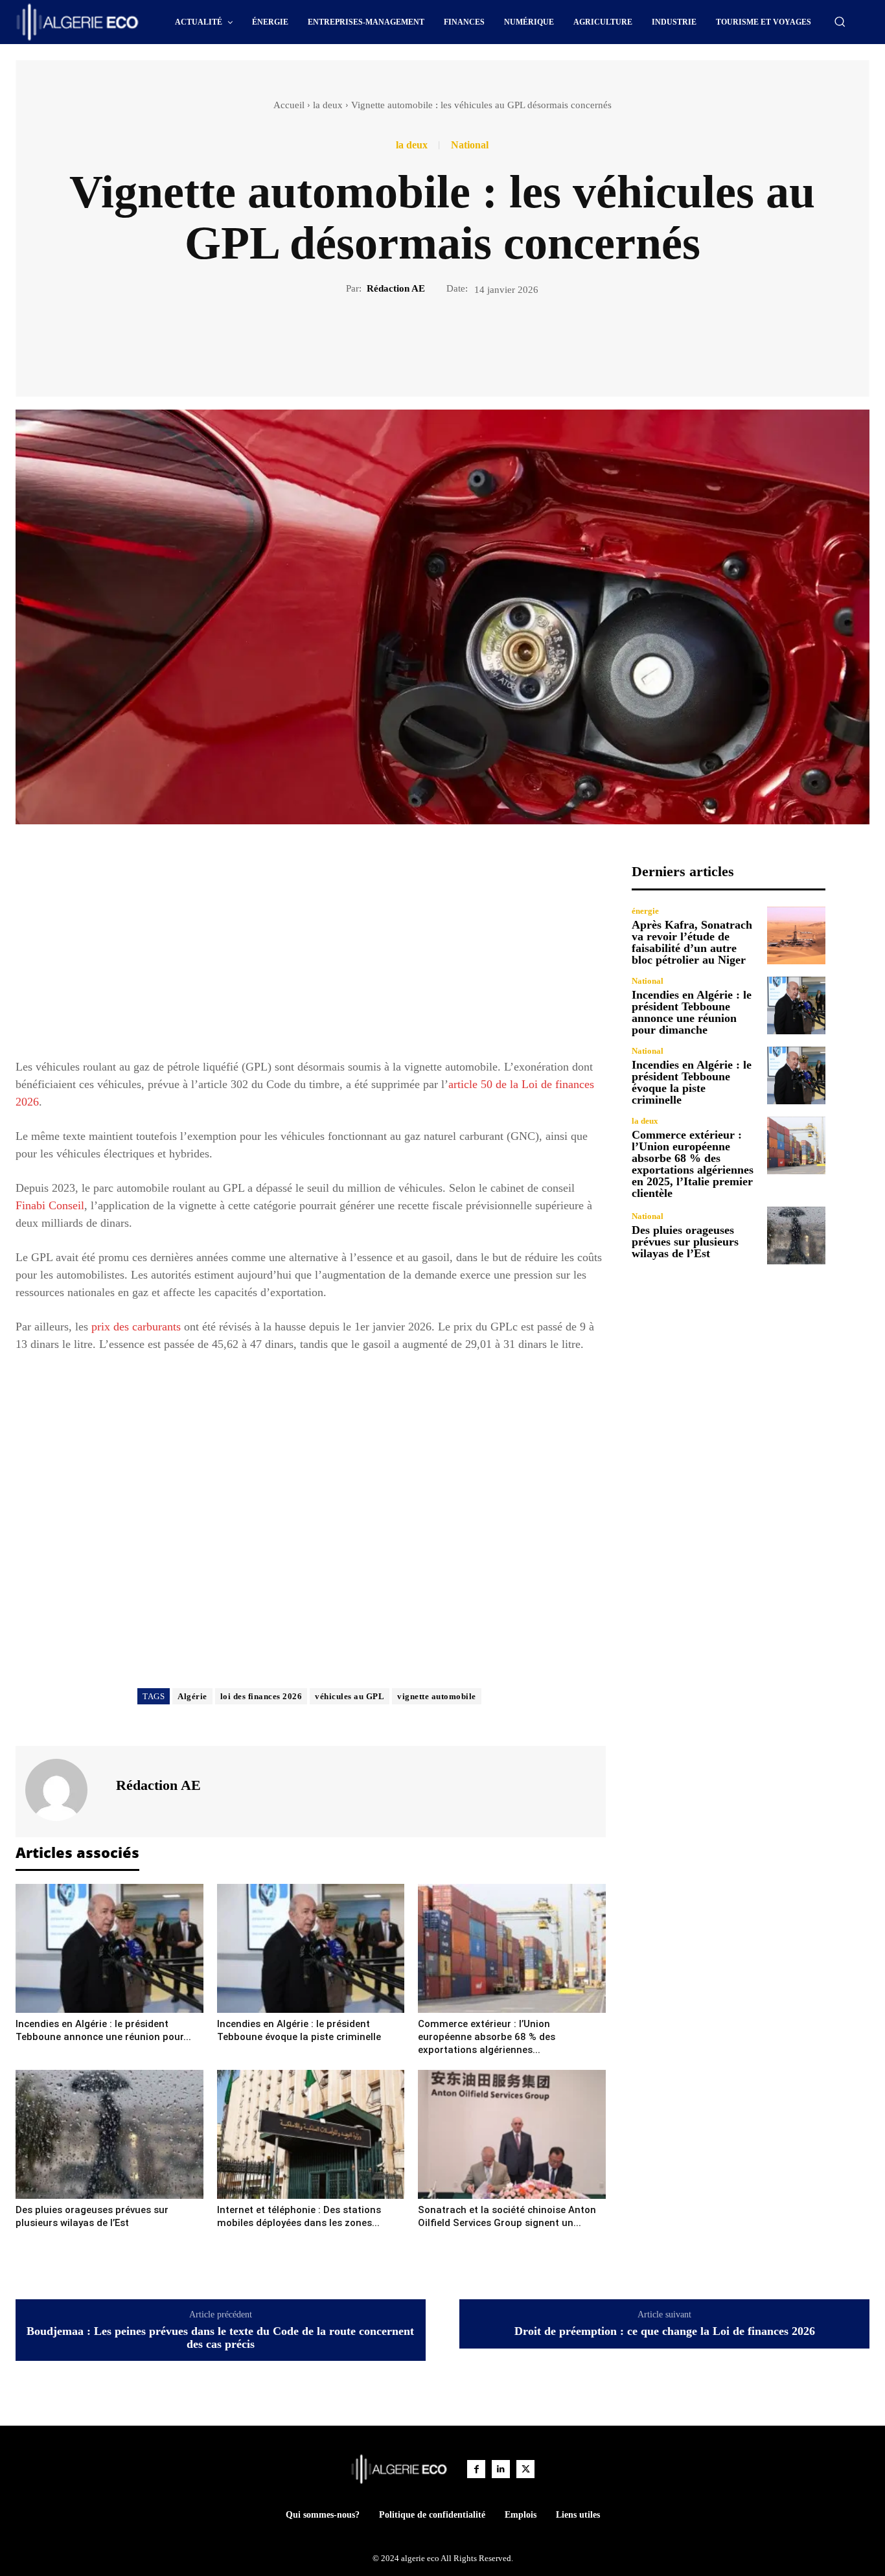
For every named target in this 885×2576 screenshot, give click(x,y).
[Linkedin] (501, 2469)
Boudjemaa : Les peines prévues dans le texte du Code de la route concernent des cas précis (220, 2338)
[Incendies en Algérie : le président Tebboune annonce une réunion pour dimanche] (109, 1948)
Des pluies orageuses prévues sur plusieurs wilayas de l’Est (685, 1242)
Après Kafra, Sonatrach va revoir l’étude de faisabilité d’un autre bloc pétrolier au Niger (692, 942)
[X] (428, 340)
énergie (645, 911)
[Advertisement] (311, 954)
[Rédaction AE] (64, 1790)
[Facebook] (398, 340)
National (470, 145)
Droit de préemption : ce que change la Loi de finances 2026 (665, 2331)
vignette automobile (437, 1696)
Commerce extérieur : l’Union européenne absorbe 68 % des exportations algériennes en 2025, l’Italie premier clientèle (693, 1164)
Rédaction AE (396, 288)
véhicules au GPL (350, 1696)
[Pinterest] (457, 340)
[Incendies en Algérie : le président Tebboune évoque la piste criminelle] (311, 1948)
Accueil (289, 105)
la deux (328, 105)
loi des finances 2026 (261, 1696)
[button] (840, 21)
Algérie (192, 1696)
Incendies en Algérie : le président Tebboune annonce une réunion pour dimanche (692, 1012)
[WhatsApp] (487, 340)
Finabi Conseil (50, 1205)
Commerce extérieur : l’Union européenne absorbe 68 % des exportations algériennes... (487, 2037)
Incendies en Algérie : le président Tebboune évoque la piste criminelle (692, 1082)
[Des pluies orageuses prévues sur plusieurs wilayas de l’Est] (109, 2134)
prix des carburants (136, 1327)
